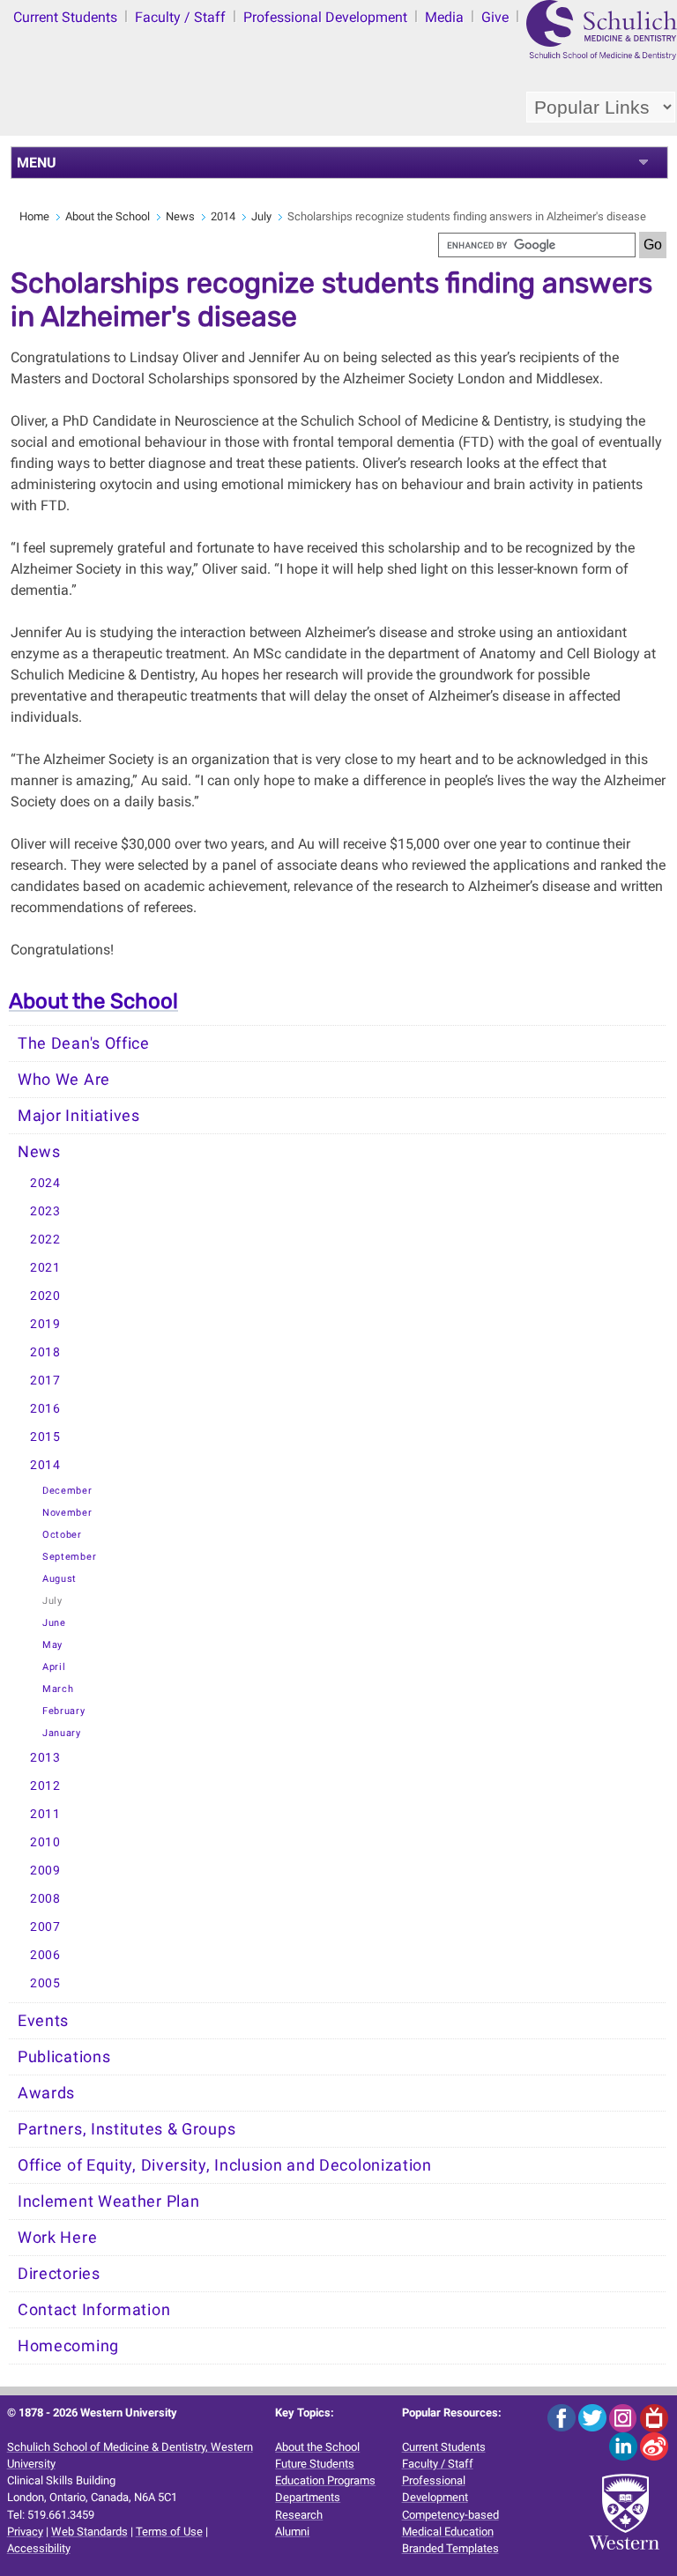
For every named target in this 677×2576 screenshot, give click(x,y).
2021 (45, 1268)
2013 (45, 1758)
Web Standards (89, 2531)
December (67, 1491)
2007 (45, 1927)
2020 (45, 1296)
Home (34, 216)
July (261, 216)
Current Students (65, 17)
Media (444, 17)
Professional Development (325, 17)
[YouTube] (654, 2418)
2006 (45, 1955)
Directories (59, 2274)
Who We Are (64, 1080)
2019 (45, 1324)
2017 (45, 1381)
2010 (45, 1842)
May (52, 1645)
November (67, 1513)
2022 (45, 1240)
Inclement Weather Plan (108, 2201)
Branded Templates (450, 2548)
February (64, 1711)
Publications (64, 2057)
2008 (45, 1899)
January (62, 1733)
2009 (45, 1871)
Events (43, 2021)
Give (495, 17)
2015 (45, 1437)
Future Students (315, 2464)
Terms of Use (169, 2531)
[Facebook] (563, 2418)
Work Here (57, 2238)
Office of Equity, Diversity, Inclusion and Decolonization (225, 2165)
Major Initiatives (79, 1116)
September (69, 1557)
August (60, 1579)
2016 (45, 1409)
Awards (46, 2093)
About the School (108, 216)
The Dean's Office (84, 1043)
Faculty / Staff (180, 17)
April (54, 1667)
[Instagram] (625, 2418)
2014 (223, 216)
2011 (45, 1814)
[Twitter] (594, 2418)
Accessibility (39, 2548)
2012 (45, 1786)
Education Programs (325, 2480)
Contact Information (94, 2310)
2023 (45, 1211)
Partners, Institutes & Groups (126, 2129)
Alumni (292, 2531)
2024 (45, 1183)
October (62, 1535)
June (54, 1623)
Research (299, 2515)
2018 (45, 1352)
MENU (37, 163)
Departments (308, 2497)
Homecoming (68, 2346)
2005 (45, 1983)
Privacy (25, 2531)
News (180, 216)
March (58, 1689)
